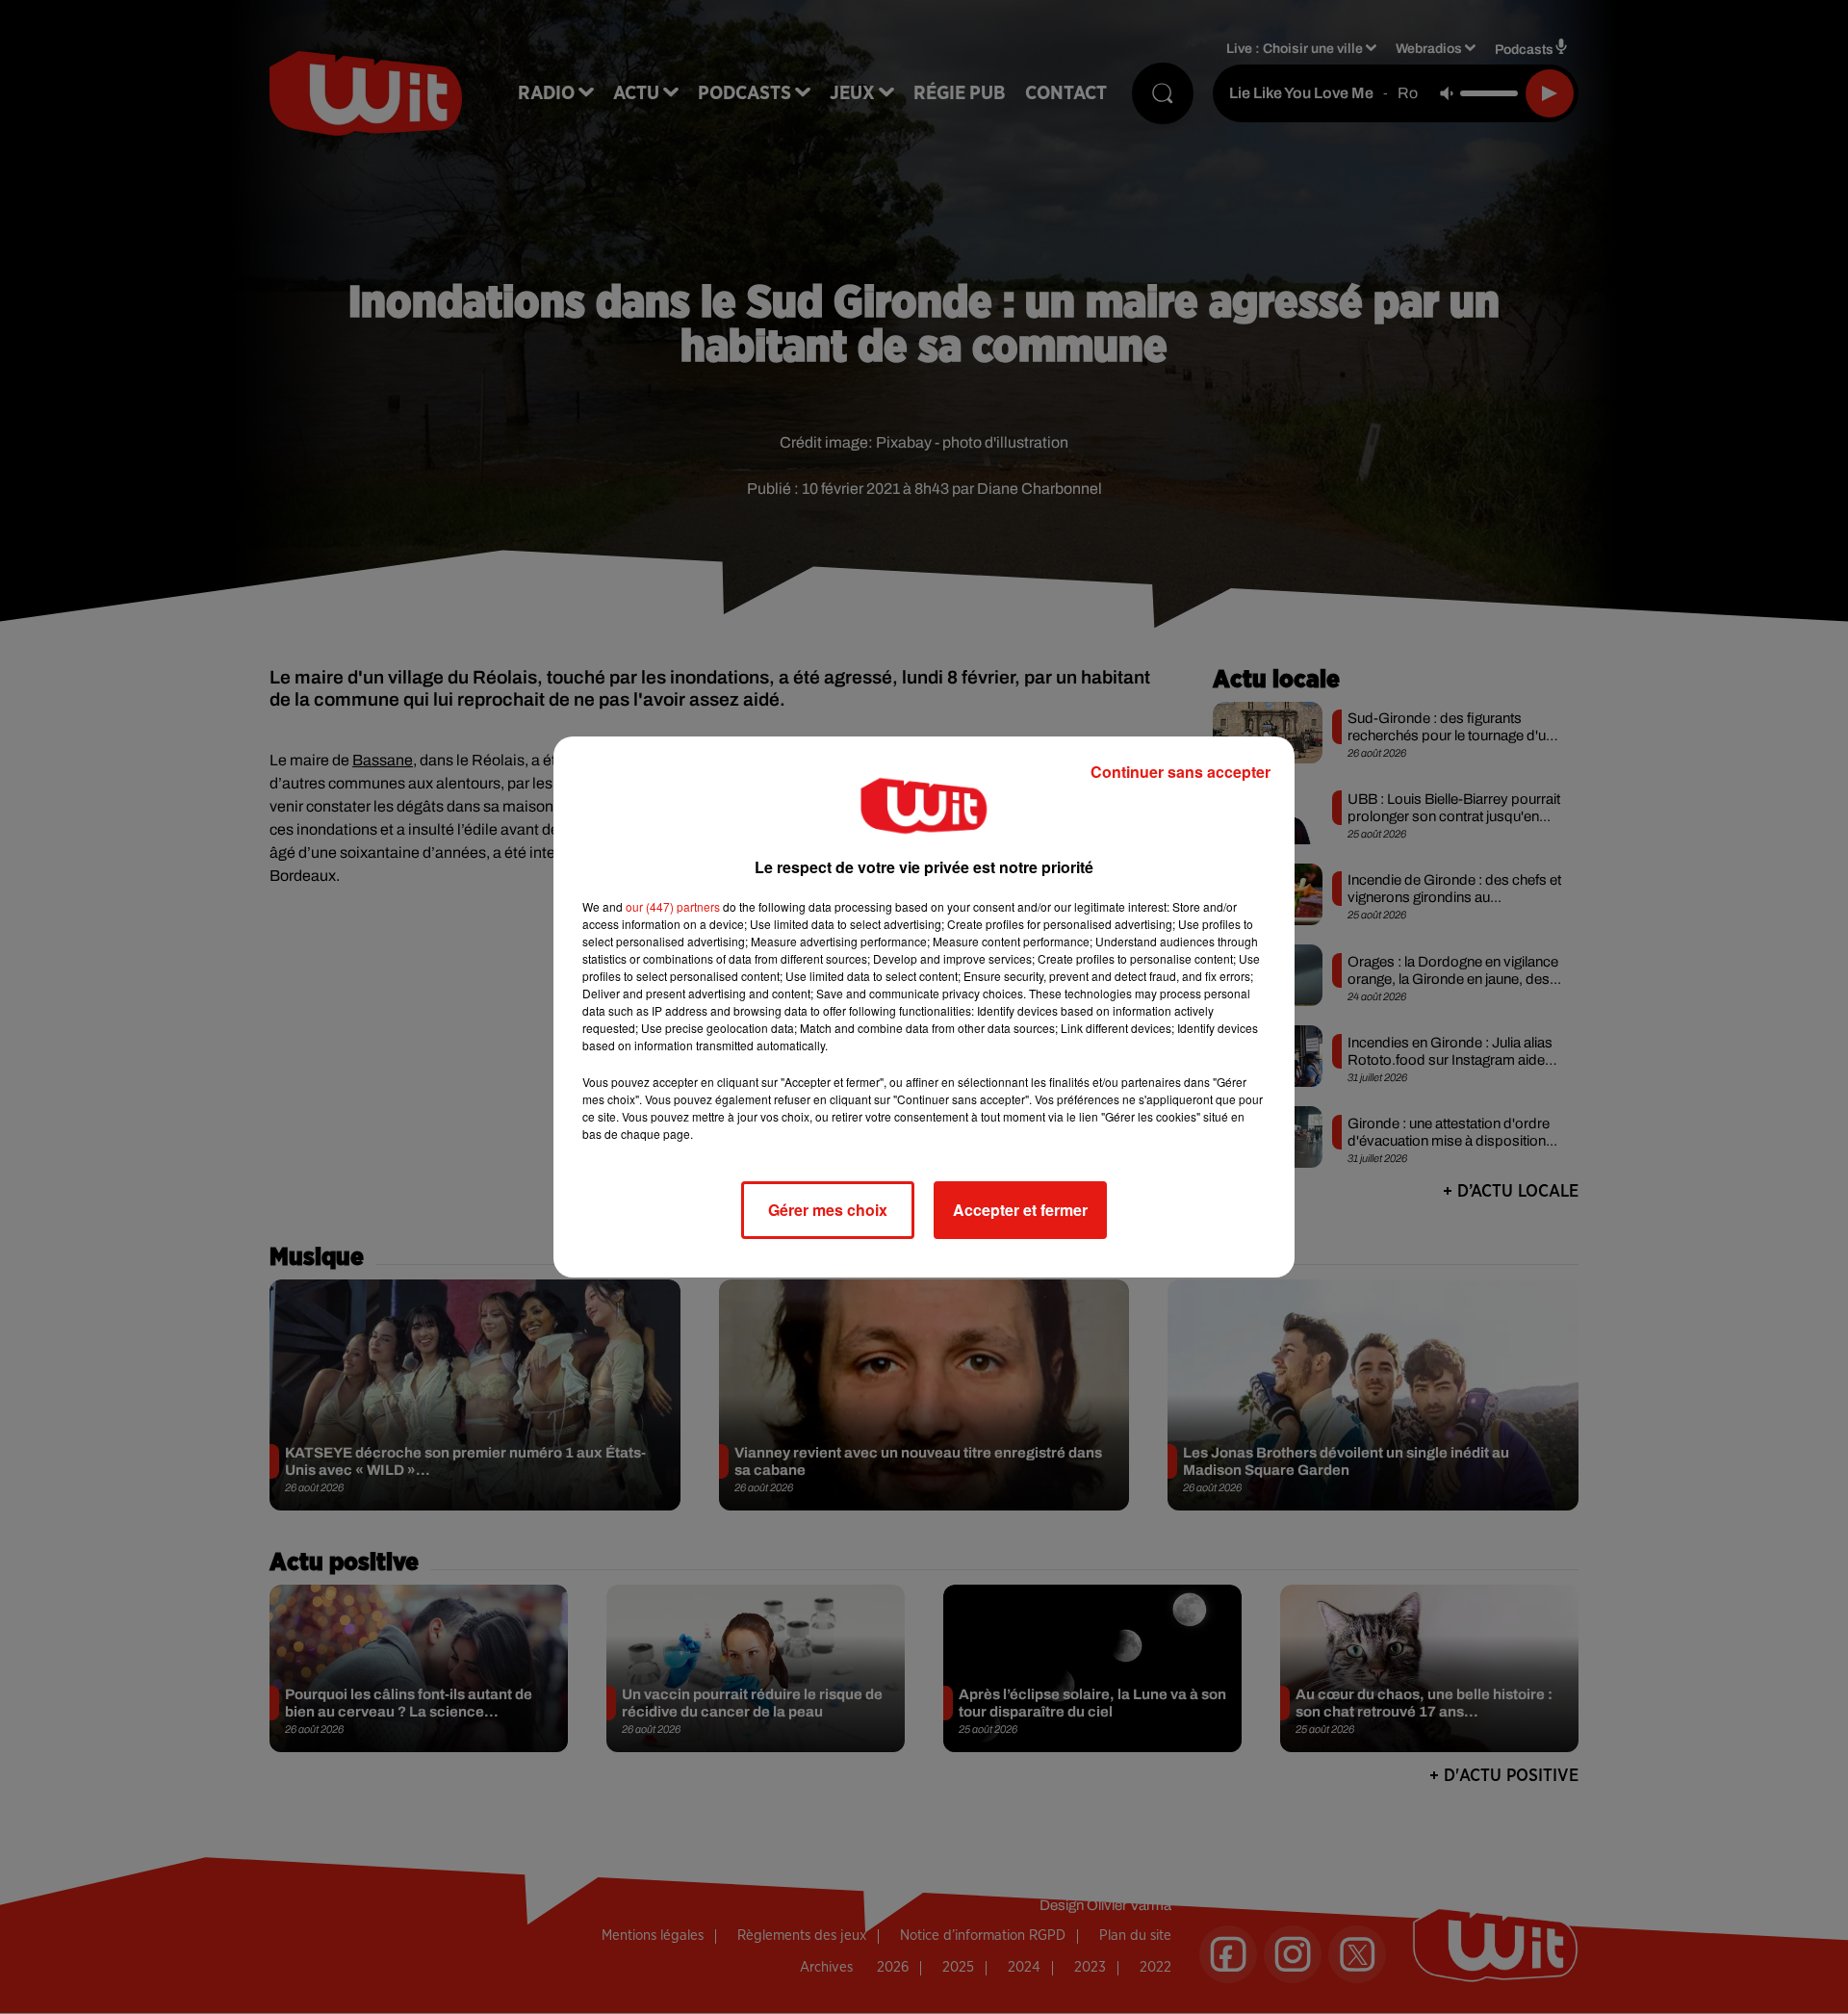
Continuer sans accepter (1181, 772)
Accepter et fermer (1020, 1210)
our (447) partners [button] (673, 906)
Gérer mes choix (828, 1210)
